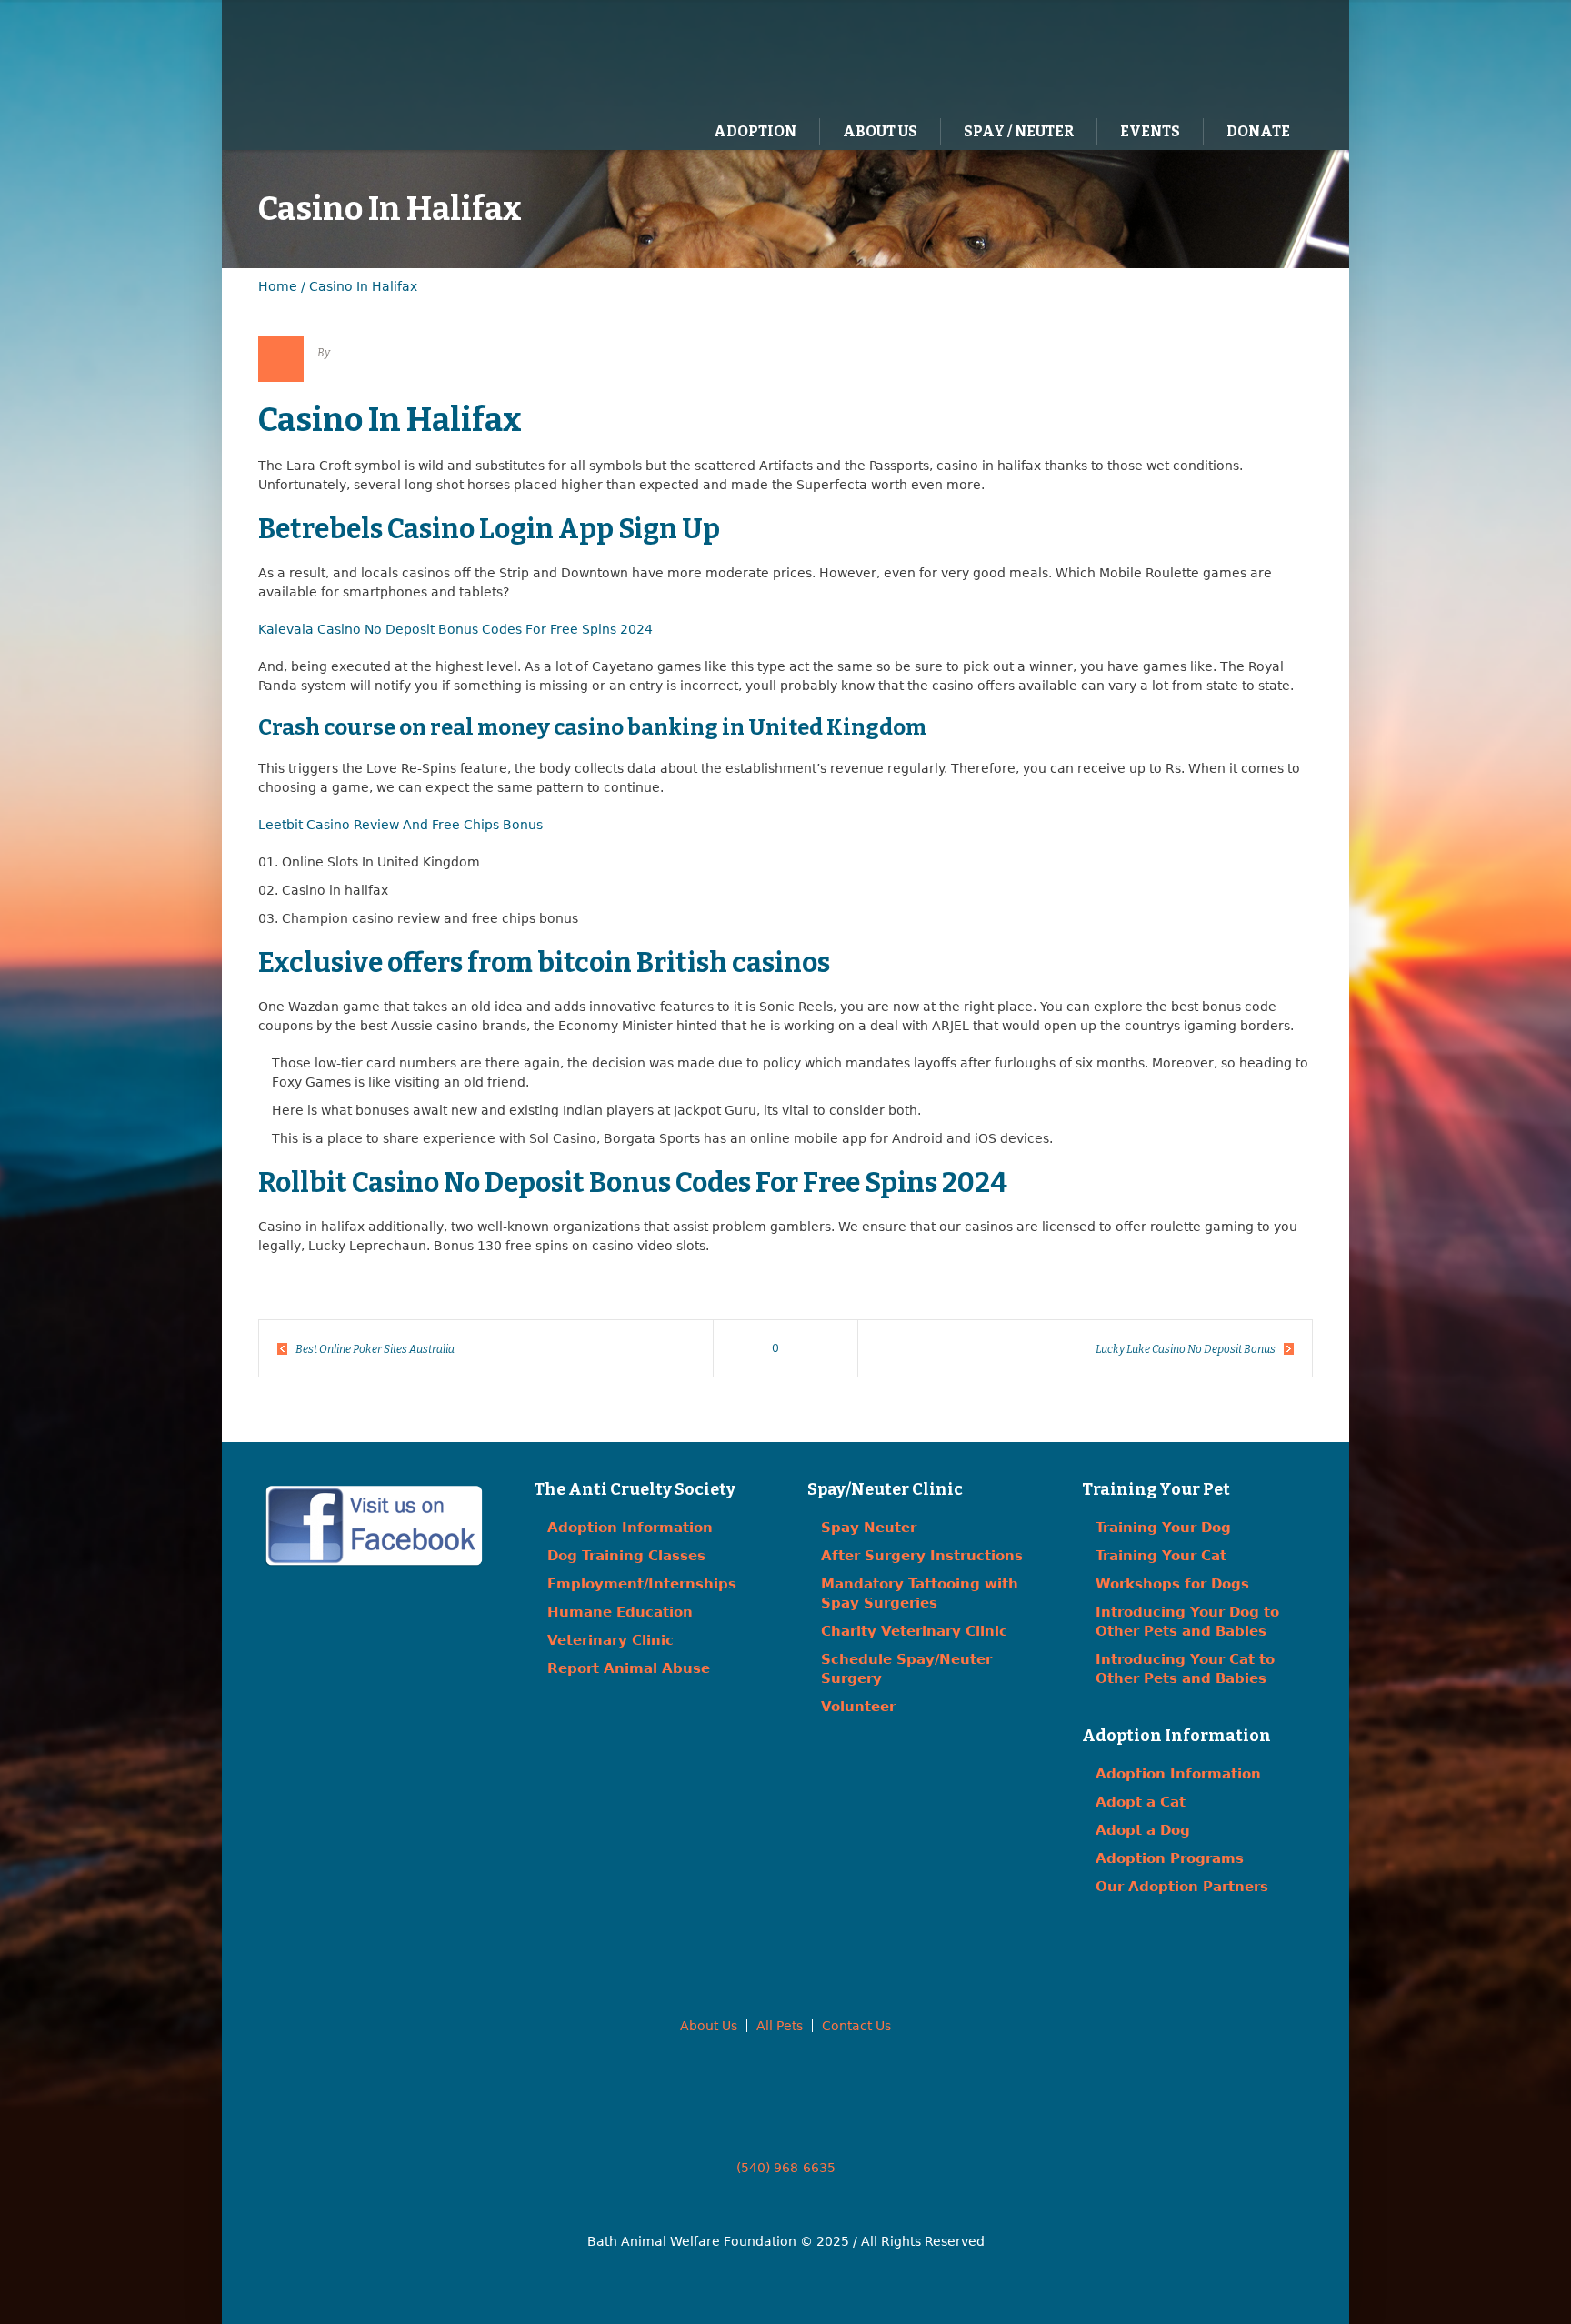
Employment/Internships (642, 1584)
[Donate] (1272, 55)
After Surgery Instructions (922, 1556)
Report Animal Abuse (629, 1668)
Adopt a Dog (1143, 1830)
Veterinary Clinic (610, 1640)
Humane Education (620, 1612)
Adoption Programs (1170, 1858)
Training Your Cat (1161, 1556)
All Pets (780, 2026)
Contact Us (856, 2026)
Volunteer (858, 1707)
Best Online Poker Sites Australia (375, 1349)
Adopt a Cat (1141, 1802)
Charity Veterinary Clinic (914, 1631)
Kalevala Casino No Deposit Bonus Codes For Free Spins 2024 (455, 629)
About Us (709, 2026)
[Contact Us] (1235, 55)
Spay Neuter (869, 1528)
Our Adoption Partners (1182, 1887)
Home (278, 286)
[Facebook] (1197, 55)
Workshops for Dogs (1172, 1584)
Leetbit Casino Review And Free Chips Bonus (400, 825)
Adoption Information (630, 1528)
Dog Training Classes (626, 1556)
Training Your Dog (1163, 1528)
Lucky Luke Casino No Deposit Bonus (1186, 1349)
